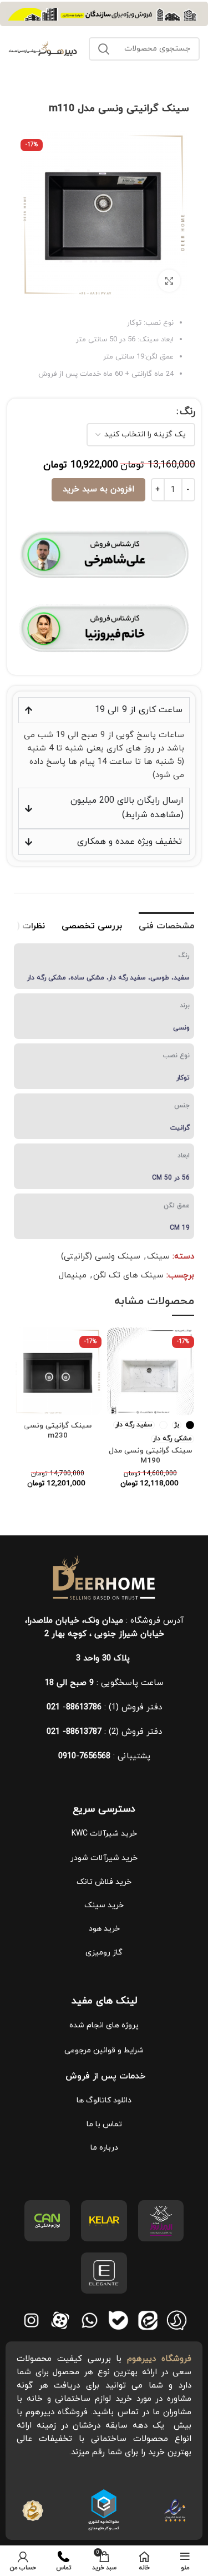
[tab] (166, 925)
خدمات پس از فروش (104, 2076)
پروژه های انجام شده (104, 2025)
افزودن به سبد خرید (98, 489)
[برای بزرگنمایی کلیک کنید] (169, 281)
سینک (158, 1257)
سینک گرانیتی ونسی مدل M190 (150, 1456)
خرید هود (104, 1929)
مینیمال (73, 1275)
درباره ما (104, 2148)
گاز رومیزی (104, 1953)
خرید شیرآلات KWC (104, 1834)
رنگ (187, 412)
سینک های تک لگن (128, 1275)
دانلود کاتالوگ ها (104, 2100)
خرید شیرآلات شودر (104, 1858)
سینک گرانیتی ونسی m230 (58, 1431)
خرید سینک (104, 1905)
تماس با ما (104, 2124)
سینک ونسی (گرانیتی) (101, 1257)
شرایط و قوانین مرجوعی (104, 2050)
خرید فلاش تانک (104, 1882)
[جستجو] (104, 49)
